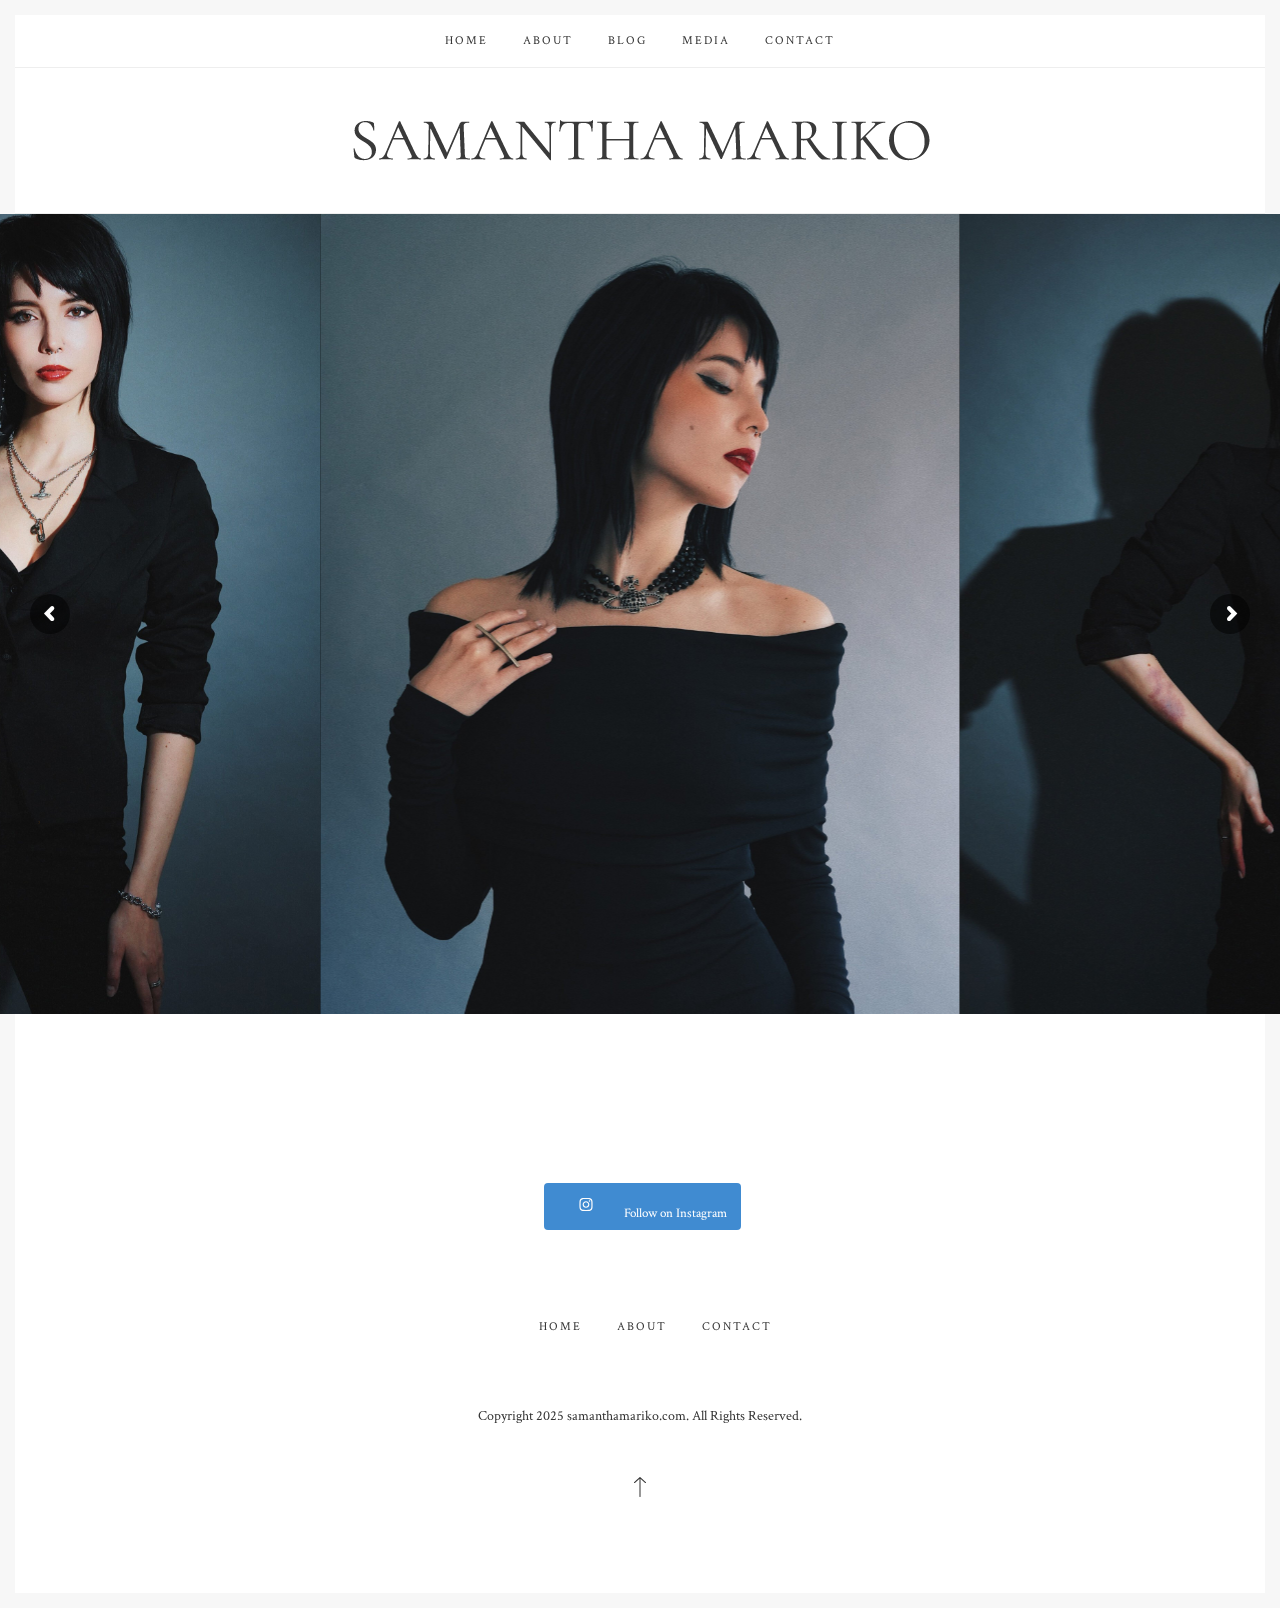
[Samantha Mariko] (640, 138)
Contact (800, 40)
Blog (627, 40)
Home (466, 40)
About (548, 40)
